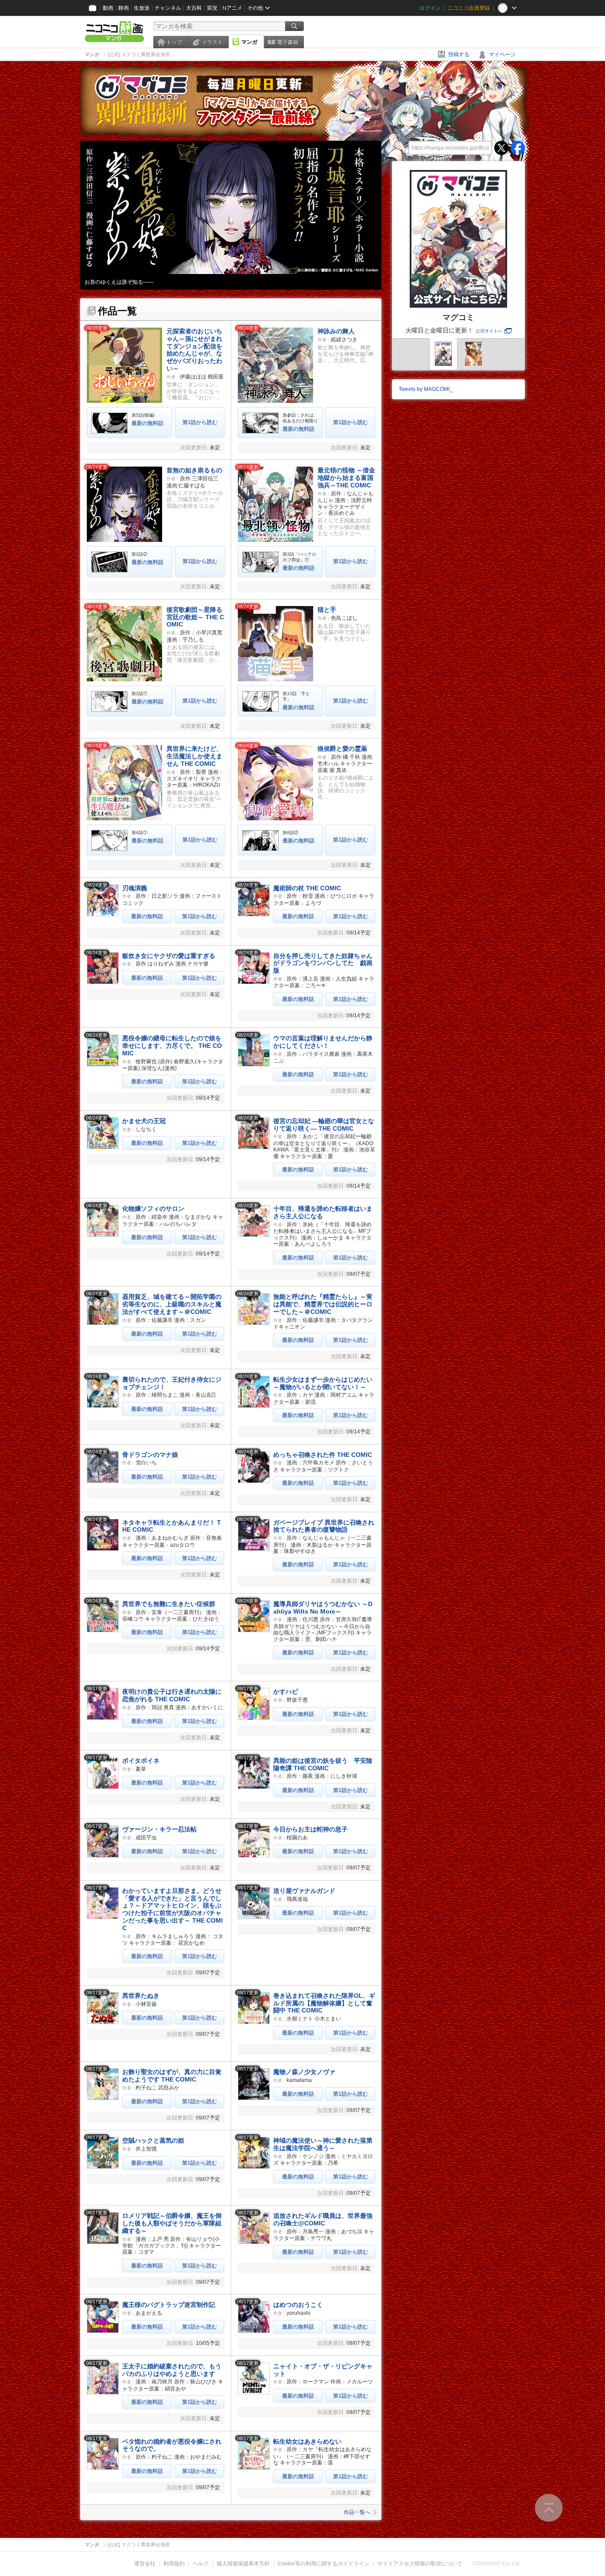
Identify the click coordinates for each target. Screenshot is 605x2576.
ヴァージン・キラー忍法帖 (159, 1829)
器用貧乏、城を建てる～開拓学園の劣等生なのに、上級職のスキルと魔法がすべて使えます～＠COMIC (172, 1304)
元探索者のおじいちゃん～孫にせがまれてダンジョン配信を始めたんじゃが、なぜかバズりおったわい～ (194, 350)
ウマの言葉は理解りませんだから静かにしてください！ (323, 1042)
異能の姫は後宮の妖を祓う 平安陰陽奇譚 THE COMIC (323, 1764)
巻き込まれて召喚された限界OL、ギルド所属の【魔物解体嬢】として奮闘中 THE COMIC (324, 2003)
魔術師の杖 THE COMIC (307, 888)
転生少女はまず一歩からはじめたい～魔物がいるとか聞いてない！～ (323, 1383)
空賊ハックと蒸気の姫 (153, 2140)
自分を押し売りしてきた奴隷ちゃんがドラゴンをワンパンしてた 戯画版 (323, 963)
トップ (174, 42)
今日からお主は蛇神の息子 (310, 1829)
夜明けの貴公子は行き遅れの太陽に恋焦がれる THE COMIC (172, 1695)
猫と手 (327, 610)
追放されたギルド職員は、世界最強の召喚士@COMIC (323, 2219)
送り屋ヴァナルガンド (304, 1891)
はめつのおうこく (298, 2305)
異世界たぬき (141, 1996)
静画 (124, 8)
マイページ (502, 54)
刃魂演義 (135, 888)
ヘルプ (201, 2564)
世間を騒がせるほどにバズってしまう (130, 282)
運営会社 (145, 2564)
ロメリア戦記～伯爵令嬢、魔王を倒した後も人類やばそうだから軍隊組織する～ (172, 2223)
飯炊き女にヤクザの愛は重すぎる (169, 956)
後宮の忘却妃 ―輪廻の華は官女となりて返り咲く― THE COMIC (324, 1125)
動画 (108, 8)
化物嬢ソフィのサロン (153, 1209)
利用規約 (174, 2564)
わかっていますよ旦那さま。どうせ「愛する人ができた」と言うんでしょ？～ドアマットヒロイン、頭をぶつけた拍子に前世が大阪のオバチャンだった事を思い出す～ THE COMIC (173, 1909)
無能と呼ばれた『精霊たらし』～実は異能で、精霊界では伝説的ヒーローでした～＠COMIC (323, 1304)
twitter (501, 148)
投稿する (459, 54)
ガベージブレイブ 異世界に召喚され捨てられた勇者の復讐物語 (324, 1526)
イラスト (212, 42)
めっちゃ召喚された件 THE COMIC (323, 1455)
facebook (518, 148)
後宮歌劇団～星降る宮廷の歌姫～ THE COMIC (195, 617)
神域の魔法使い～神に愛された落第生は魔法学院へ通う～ (323, 2144)
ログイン (430, 8)
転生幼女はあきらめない (307, 2441)
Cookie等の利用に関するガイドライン (324, 2564)
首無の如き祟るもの (194, 470)
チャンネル (168, 8)
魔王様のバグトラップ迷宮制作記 (169, 2305)
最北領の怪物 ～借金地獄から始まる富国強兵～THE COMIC (346, 478)
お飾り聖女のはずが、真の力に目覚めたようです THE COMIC (172, 2076)
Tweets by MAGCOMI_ (426, 389)
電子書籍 (287, 42)
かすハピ (286, 1692)
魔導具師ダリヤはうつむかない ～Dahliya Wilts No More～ (323, 1608)
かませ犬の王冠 (144, 1121)
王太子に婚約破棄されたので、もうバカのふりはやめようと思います (172, 2370)
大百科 (194, 8)
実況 (212, 8)
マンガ (249, 42)
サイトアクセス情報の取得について (420, 2564)
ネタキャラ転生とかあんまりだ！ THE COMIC (172, 1526)
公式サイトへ (489, 331)
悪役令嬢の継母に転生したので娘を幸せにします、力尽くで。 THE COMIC (172, 1046)
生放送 (142, 8)
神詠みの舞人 (336, 331)
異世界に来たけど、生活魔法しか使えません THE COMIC (194, 756)
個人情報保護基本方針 (243, 2564)
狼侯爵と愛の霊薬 (342, 749)
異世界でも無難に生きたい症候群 (169, 1604)
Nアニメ (232, 8)
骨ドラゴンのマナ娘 (150, 1455)
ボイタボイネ (141, 1761)
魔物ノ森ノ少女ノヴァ (304, 2072)
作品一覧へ (357, 2512)
